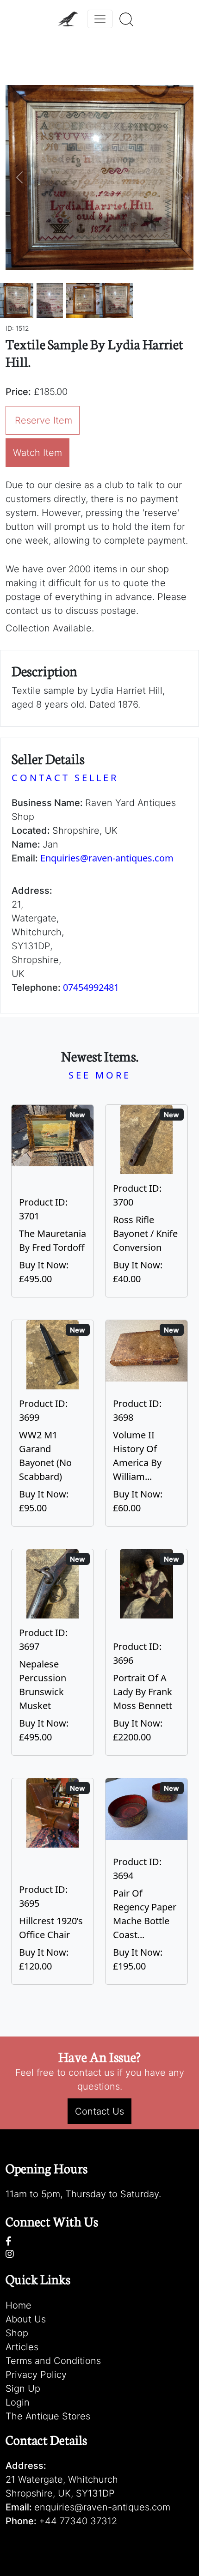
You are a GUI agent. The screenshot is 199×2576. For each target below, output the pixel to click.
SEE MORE (100, 1075)
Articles (22, 2347)
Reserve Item (44, 420)
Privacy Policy (36, 2375)
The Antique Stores (48, 2416)
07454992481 (91, 987)
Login (18, 2402)
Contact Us (99, 2111)
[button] (20, 177)
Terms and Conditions (53, 2361)
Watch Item (37, 453)
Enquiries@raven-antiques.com (107, 858)
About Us (26, 2319)
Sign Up (23, 2388)
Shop (17, 2333)
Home (19, 2305)
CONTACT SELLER (65, 778)
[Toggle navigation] (100, 19)
